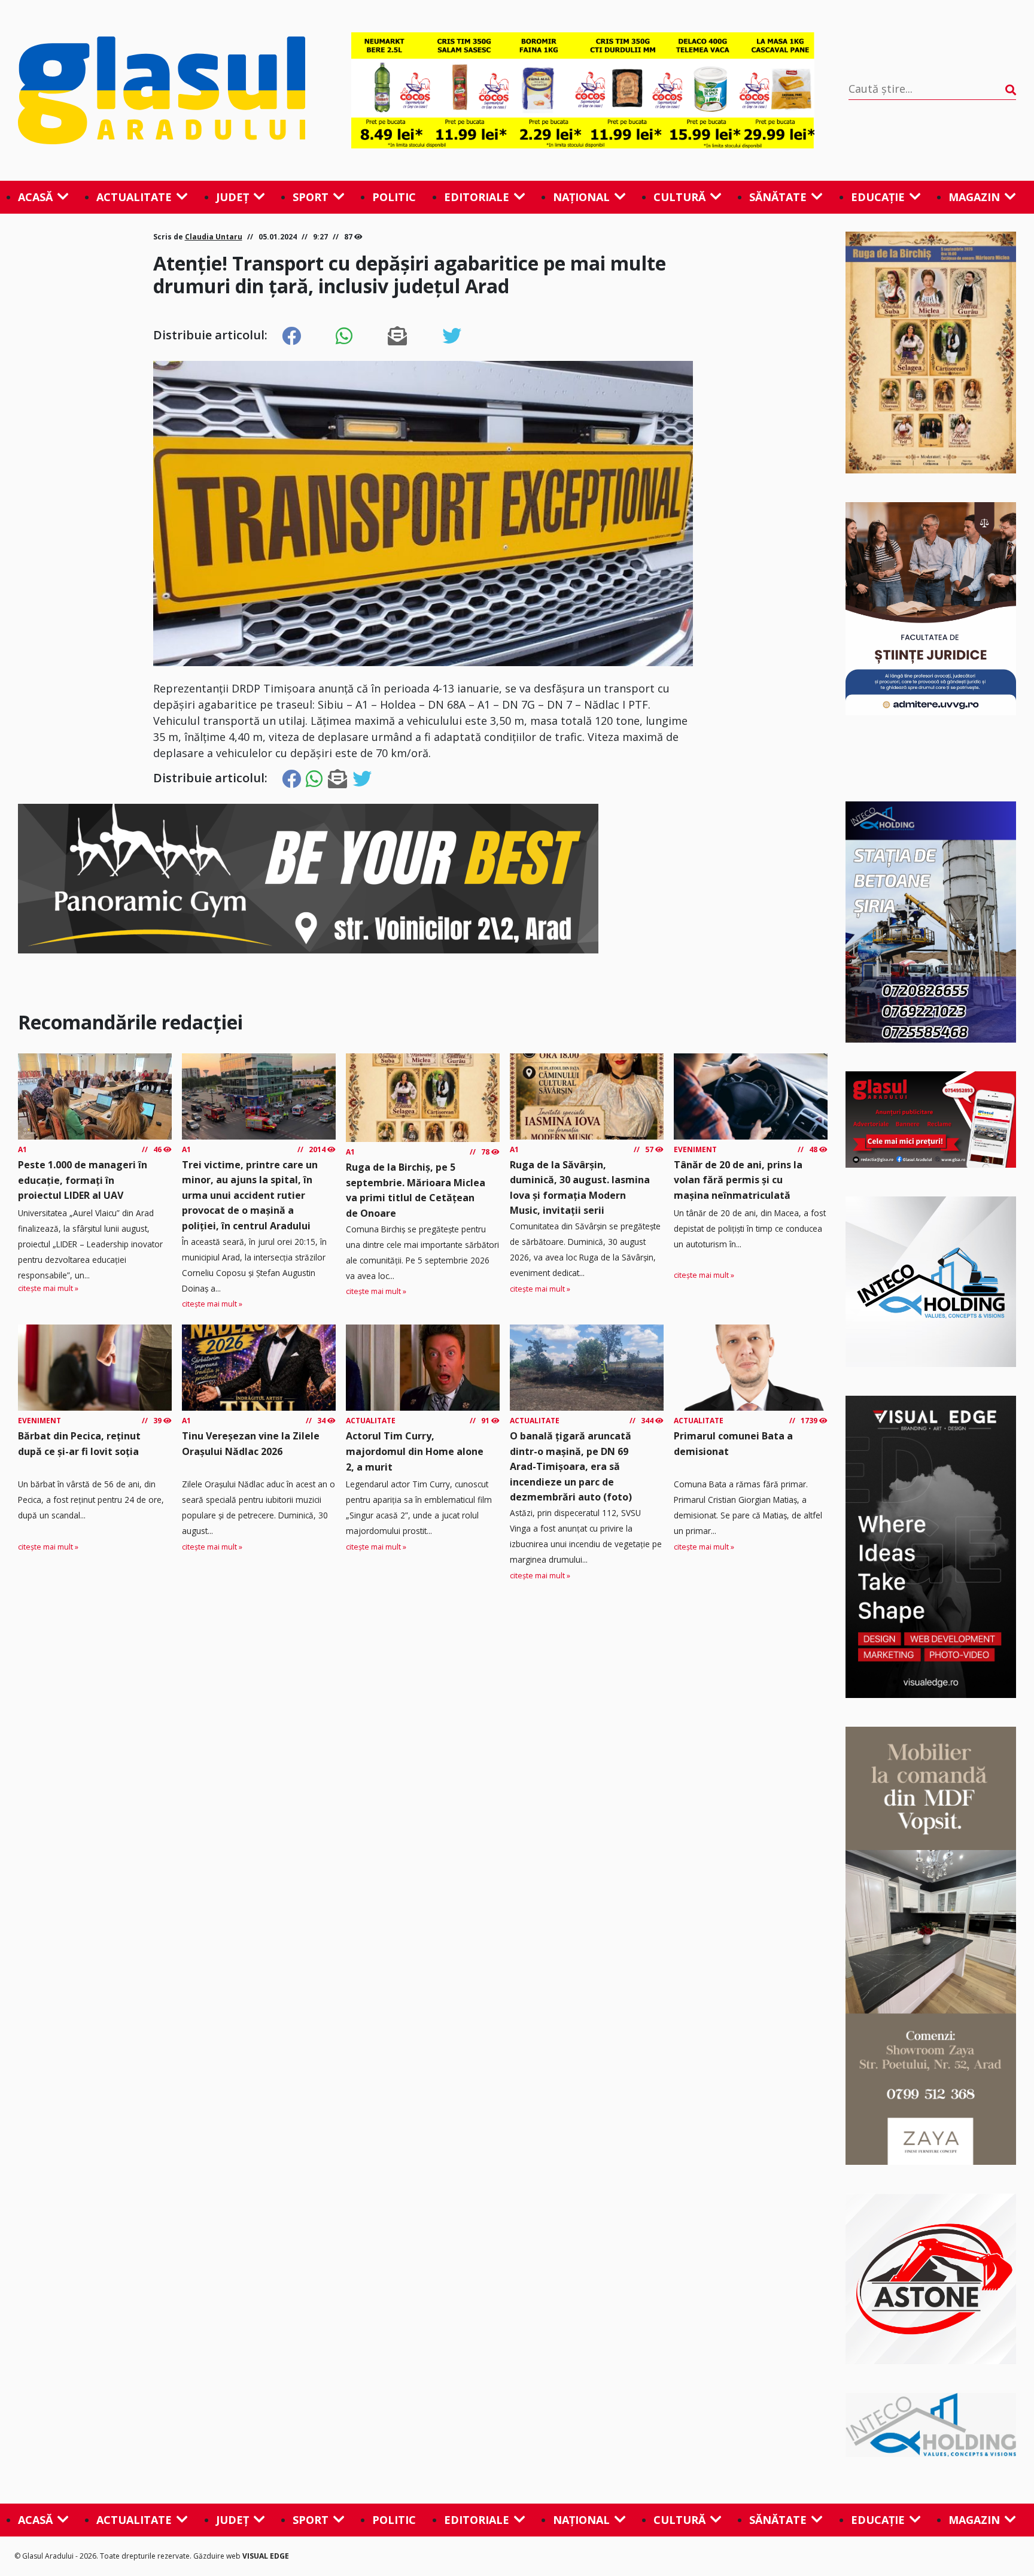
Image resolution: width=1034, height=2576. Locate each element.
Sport (311, 197)
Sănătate (778, 197)
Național (581, 197)
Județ (232, 197)
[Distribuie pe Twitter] (452, 336)
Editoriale (477, 197)
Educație (878, 197)
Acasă (35, 197)
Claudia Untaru (214, 237)
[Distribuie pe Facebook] (291, 336)
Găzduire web (218, 2556)
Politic (394, 197)
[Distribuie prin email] (397, 336)
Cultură (679, 197)
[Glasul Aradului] (168, 90)
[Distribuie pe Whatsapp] (344, 336)
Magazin (974, 197)
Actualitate (134, 197)
